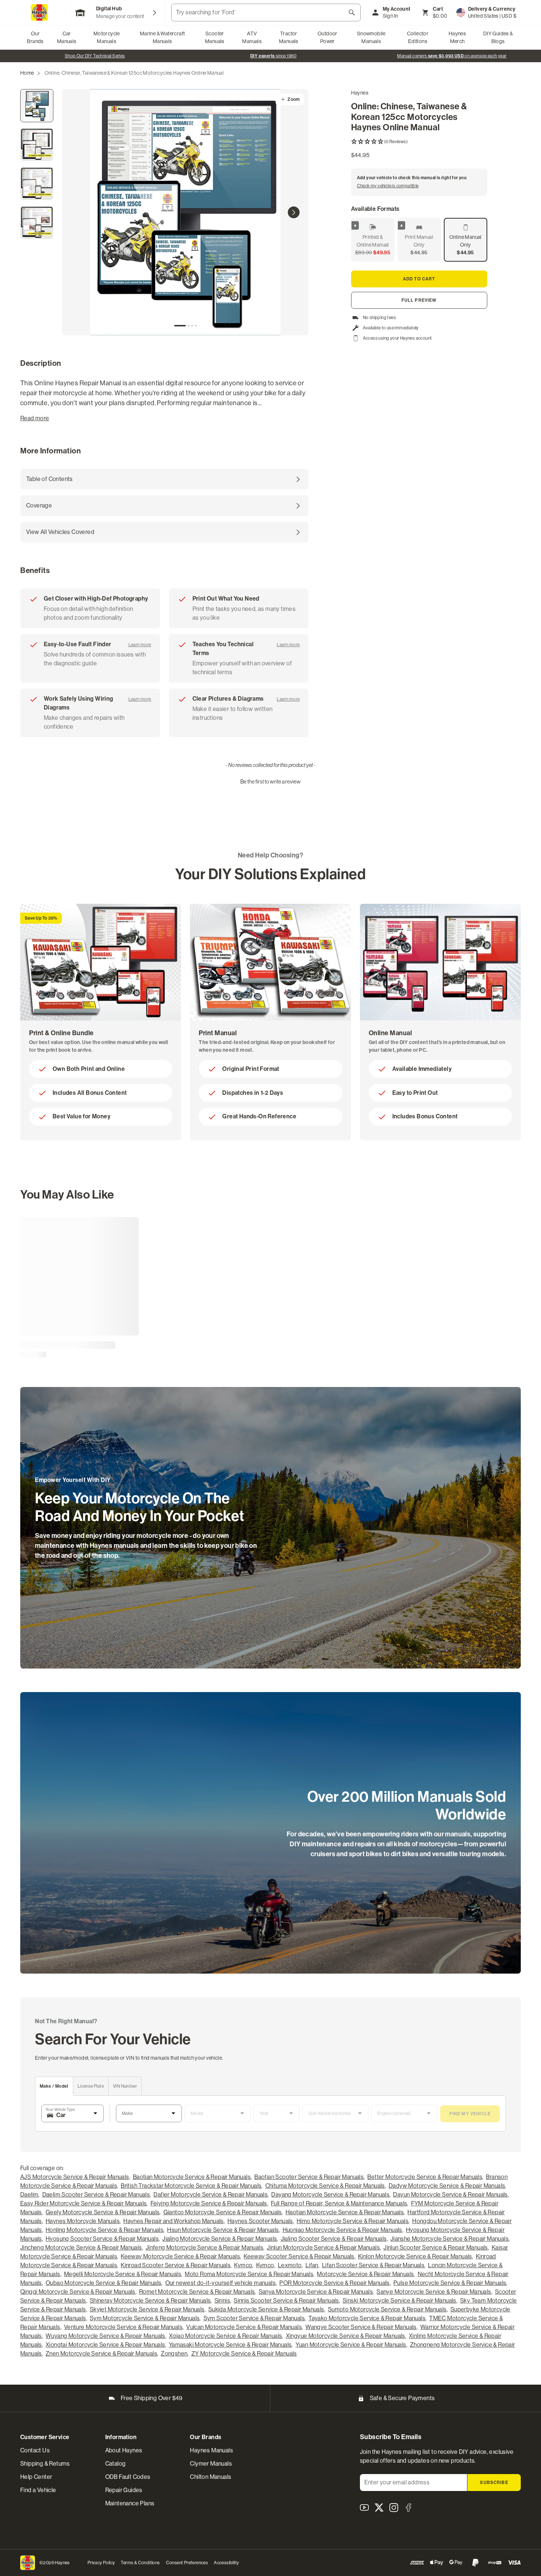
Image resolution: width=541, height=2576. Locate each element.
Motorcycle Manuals (107, 37)
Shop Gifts (89, 56)
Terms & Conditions (140, 2563)
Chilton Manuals (211, 2477)
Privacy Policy (101, 2563)
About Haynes (124, 2450)
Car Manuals (67, 37)
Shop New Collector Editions (268, 56)
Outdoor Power (328, 37)
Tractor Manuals (289, 37)
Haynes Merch (457, 37)
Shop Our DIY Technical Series (446, 56)
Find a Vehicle (38, 2490)
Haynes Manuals (211, 2450)
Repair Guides (124, 2490)
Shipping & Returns (45, 2464)
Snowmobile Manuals (371, 37)
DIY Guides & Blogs (498, 37)
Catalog (116, 2464)
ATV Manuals (252, 37)
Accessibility (226, 2563)
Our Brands (35, 37)
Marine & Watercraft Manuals (162, 37)
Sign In (390, 16)
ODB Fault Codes (128, 2477)
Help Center (36, 2477)
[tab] (180, 326)
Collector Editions (418, 37)
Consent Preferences (187, 2563)
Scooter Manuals (215, 37)
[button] (419, 142)
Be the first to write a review (270, 781)
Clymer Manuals (211, 2464)
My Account (397, 9)
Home (27, 73)
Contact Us (35, 2450)
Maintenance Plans (130, 2503)
